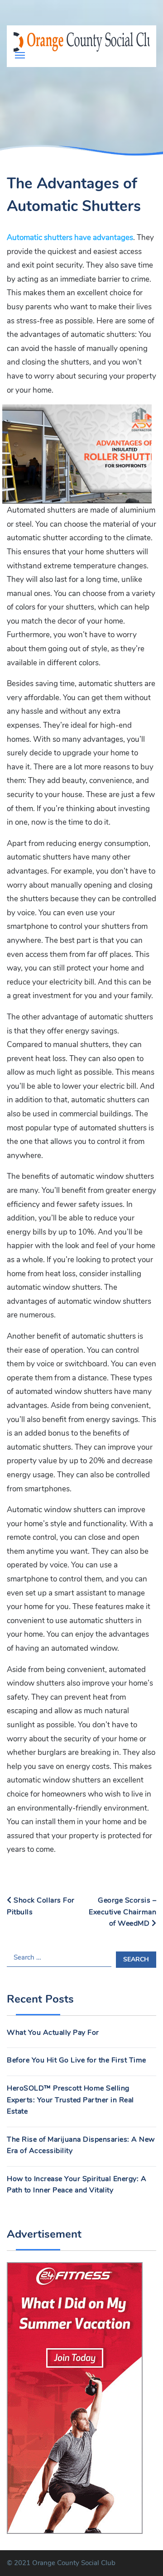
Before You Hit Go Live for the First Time (77, 2060)
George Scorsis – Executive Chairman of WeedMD (122, 1912)
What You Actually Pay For (53, 2033)
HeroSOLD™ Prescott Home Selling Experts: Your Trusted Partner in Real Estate (70, 2100)
